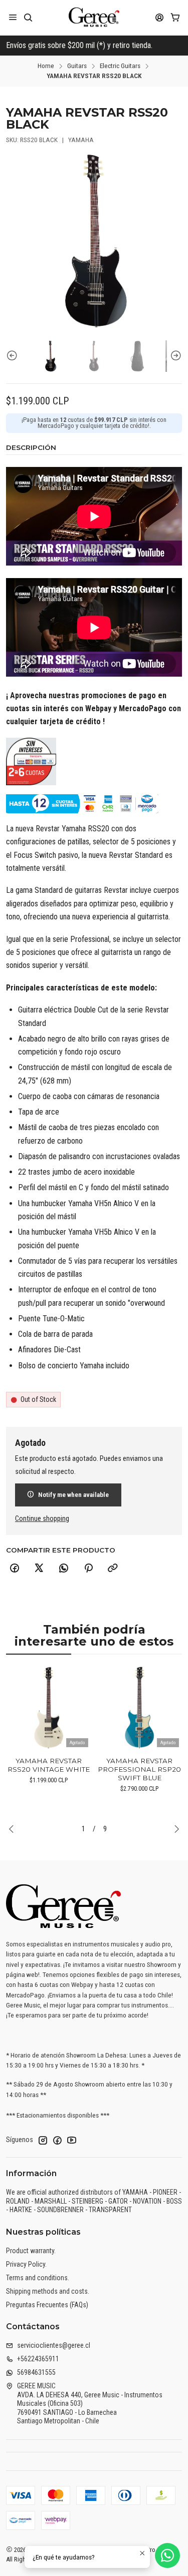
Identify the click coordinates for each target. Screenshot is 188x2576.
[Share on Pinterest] (88, 1569)
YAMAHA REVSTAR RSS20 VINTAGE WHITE (49, 1765)
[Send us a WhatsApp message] (167, 2555)
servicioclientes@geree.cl (54, 2345)
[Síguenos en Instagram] (43, 2140)
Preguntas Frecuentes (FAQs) (47, 2305)
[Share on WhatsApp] (64, 1569)
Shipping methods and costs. (48, 2291)
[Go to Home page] (94, 18)
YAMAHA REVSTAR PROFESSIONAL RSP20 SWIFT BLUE (139, 1769)
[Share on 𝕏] (39, 1569)
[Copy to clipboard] (113, 1569)
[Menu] (13, 17)
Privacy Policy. (26, 2264)
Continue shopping (42, 1519)
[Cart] (175, 17)
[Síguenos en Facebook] (57, 2140)
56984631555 (36, 2372)
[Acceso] (160, 17)
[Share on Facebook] (15, 1569)
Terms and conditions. (38, 2278)
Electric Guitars (120, 66)
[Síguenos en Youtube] (72, 2140)
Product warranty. (31, 2251)
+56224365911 (38, 2359)
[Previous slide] (14, 356)
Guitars (77, 66)
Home (46, 66)
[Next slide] (174, 356)
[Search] (28, 17)
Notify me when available (73, 1494)
